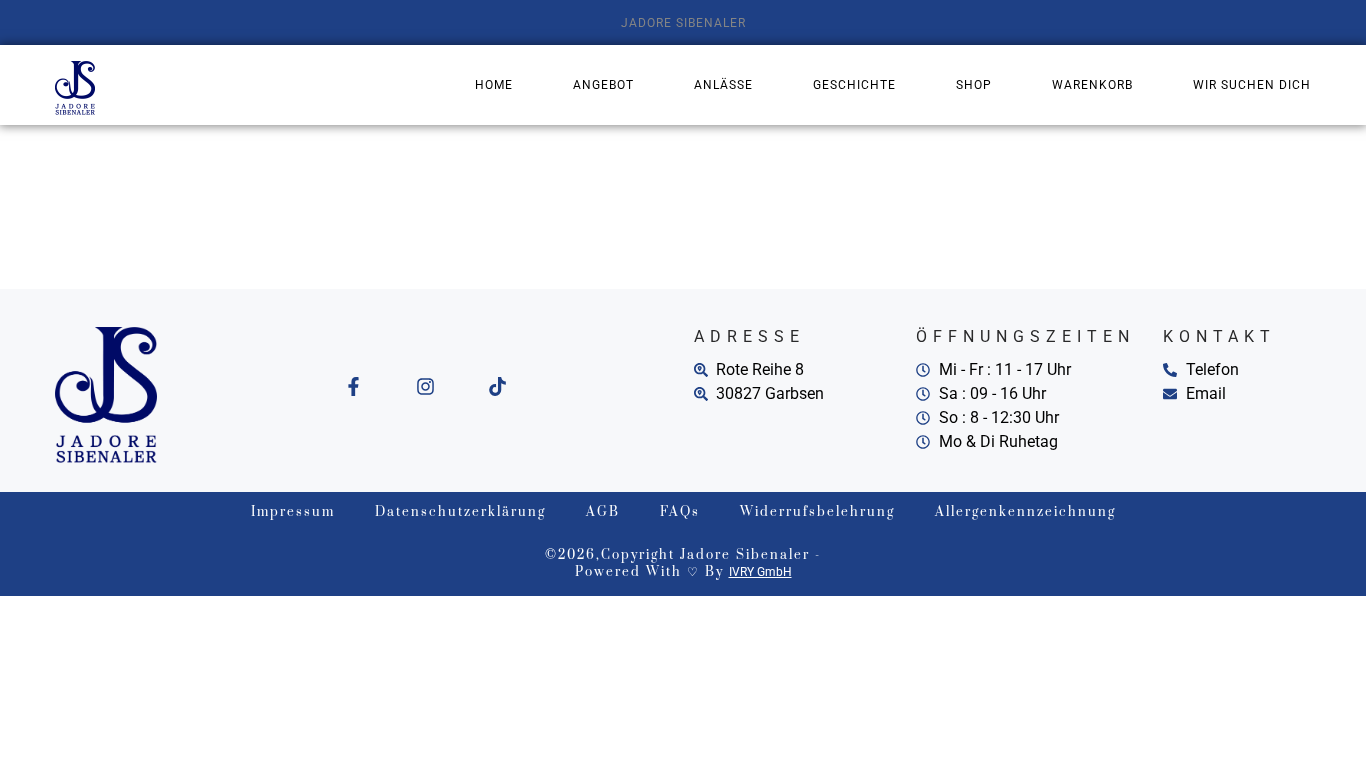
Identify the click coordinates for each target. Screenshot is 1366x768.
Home (494, 85)
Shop (974, 85)
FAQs (680, 512)
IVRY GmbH (760, 572)
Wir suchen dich (1252, 85)
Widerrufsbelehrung (817, 512)
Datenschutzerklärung (460, 512)
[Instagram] (425, 386)
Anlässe (723, 85)
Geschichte (854, 85)
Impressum (293, 512)
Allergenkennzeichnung (1025, 512)
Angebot (603, 85)
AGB (603, 512)
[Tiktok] (497, 386)
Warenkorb (1092, 85)
